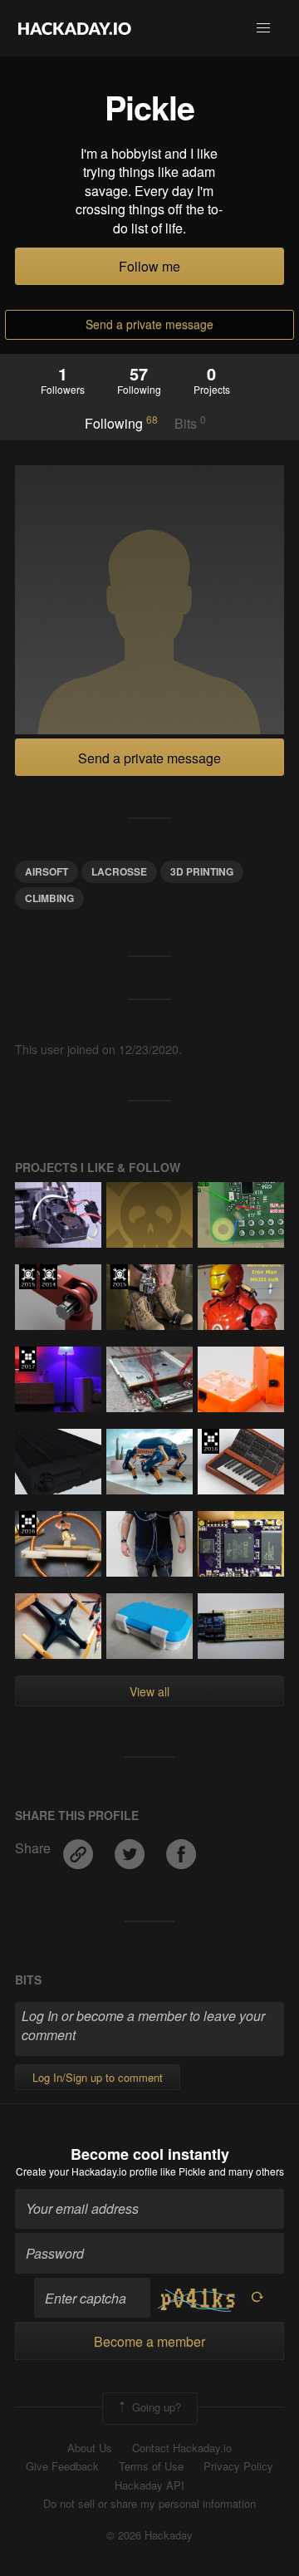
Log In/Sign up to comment (98, 2077)
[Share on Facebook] (181, 1848)
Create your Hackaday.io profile (87, 2171)
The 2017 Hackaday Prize (28, 1359)
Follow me (149, 266)
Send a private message (149, 324)
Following (121, 423)
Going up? (155, 2407)
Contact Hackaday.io (182, 2448)
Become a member (149, 2341)
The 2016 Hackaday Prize (211, 1441)
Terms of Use (151, 2466)
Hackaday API (149, 2485)
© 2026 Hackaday (149, 2535)
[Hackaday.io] (75, 28)
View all (149, 1691)
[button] (263, 28)
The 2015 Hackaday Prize (28, 1277)
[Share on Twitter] (131, 1848)
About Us (90, 2448)
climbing (49, 898)
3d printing (202, 871)
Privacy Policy (238, 2466)
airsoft (47, 871)
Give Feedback (62, 2466)
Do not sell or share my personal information (149, 2504)
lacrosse (119, 871)
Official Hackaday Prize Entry (49, 1277)
